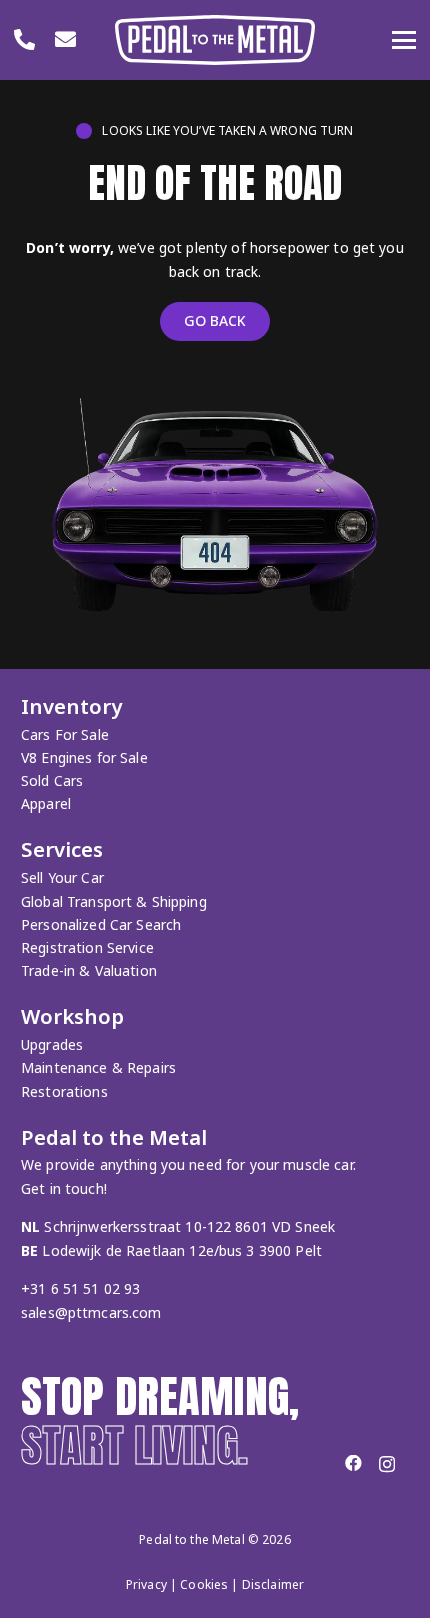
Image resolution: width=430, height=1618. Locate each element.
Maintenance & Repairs (98, 1067)
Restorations (64, 1091)
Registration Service (87, 947)
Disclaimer (273, 1584)
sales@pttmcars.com (91, 1312)
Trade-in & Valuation (89, 970)
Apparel (46, 803)
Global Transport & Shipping (114, 901)
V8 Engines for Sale (84, 757)
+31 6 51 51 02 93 (80, 1288)
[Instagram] (387, 1464)
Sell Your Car (62, 877)
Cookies (204, 1584)
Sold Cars (52, 780)
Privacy (146, 1584)
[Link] (24, 39)
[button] (404, 40)
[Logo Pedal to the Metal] (215, 40)
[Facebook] (353, 1463)
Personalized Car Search (101, 924)
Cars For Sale (65, 734)
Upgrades (52, 1044)
